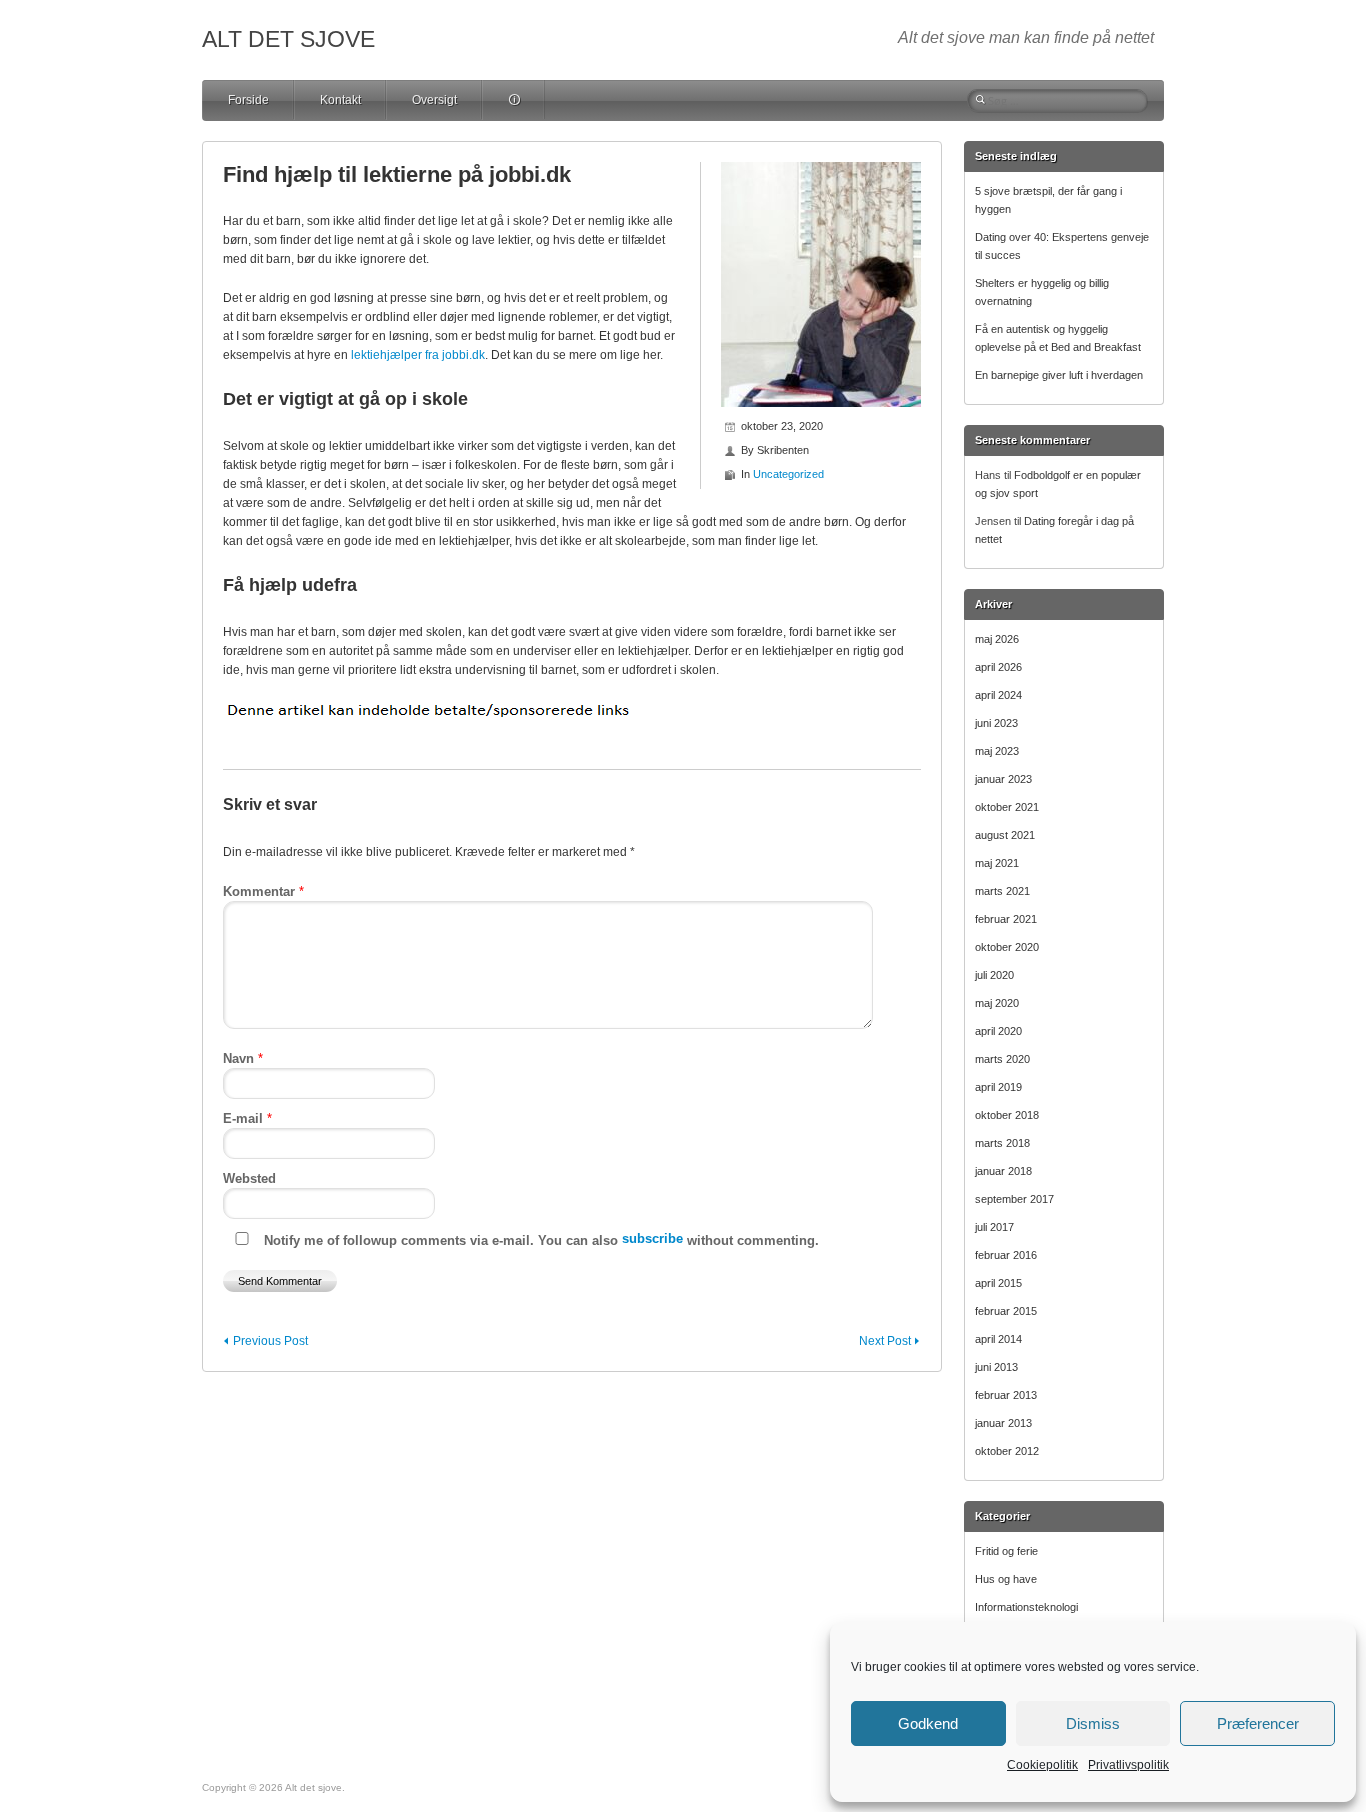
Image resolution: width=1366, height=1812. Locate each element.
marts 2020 (1002, 1059)
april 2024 (998, 695)
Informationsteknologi (1026, 1607)
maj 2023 (997, 751)
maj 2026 (997, 639)
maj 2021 (997, 863)
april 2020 (998, 1031)
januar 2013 (1003, 1423)
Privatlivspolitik (1128, 1765)
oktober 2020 (1007, 947)
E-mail (247, 1118)
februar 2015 (1006, 1311)
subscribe (652, 1238)
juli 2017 (994, 1227)
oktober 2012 (1007, 1451)
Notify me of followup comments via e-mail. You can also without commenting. (539, 1239)
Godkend (928, 1723)
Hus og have (1006, 1579)
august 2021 (1005, 835)
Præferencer (1258, 1723)
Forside (248, 100)
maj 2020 (997, 1003)
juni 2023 (996, 723)
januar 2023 (1003, 779)
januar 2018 (1003, 1171)
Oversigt (434, 100)
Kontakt (340, 100)
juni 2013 (996, 1367)
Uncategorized (788, 474)
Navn (243, 1058)
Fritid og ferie (1006, 1551)
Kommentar (263, 891)
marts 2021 (1002, 891)
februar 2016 (1006, 1255)
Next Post (885, 1341)
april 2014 (998, 1339)
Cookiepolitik (1042, 1765)
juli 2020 (994, 975)
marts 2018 (1002, 1143)
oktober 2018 (1007, 1115)
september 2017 (1014, 1199)
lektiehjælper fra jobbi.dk (418, 355)
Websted (249, 1178)
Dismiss (1093, 1723)
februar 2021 (1006, 919)
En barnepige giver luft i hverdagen (1059, 375)
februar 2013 (1006, 1395)
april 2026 (998, 667)
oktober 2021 (1007, 807)
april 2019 (998, 1087)
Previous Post (270, 1341)
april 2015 (998, 1283)
